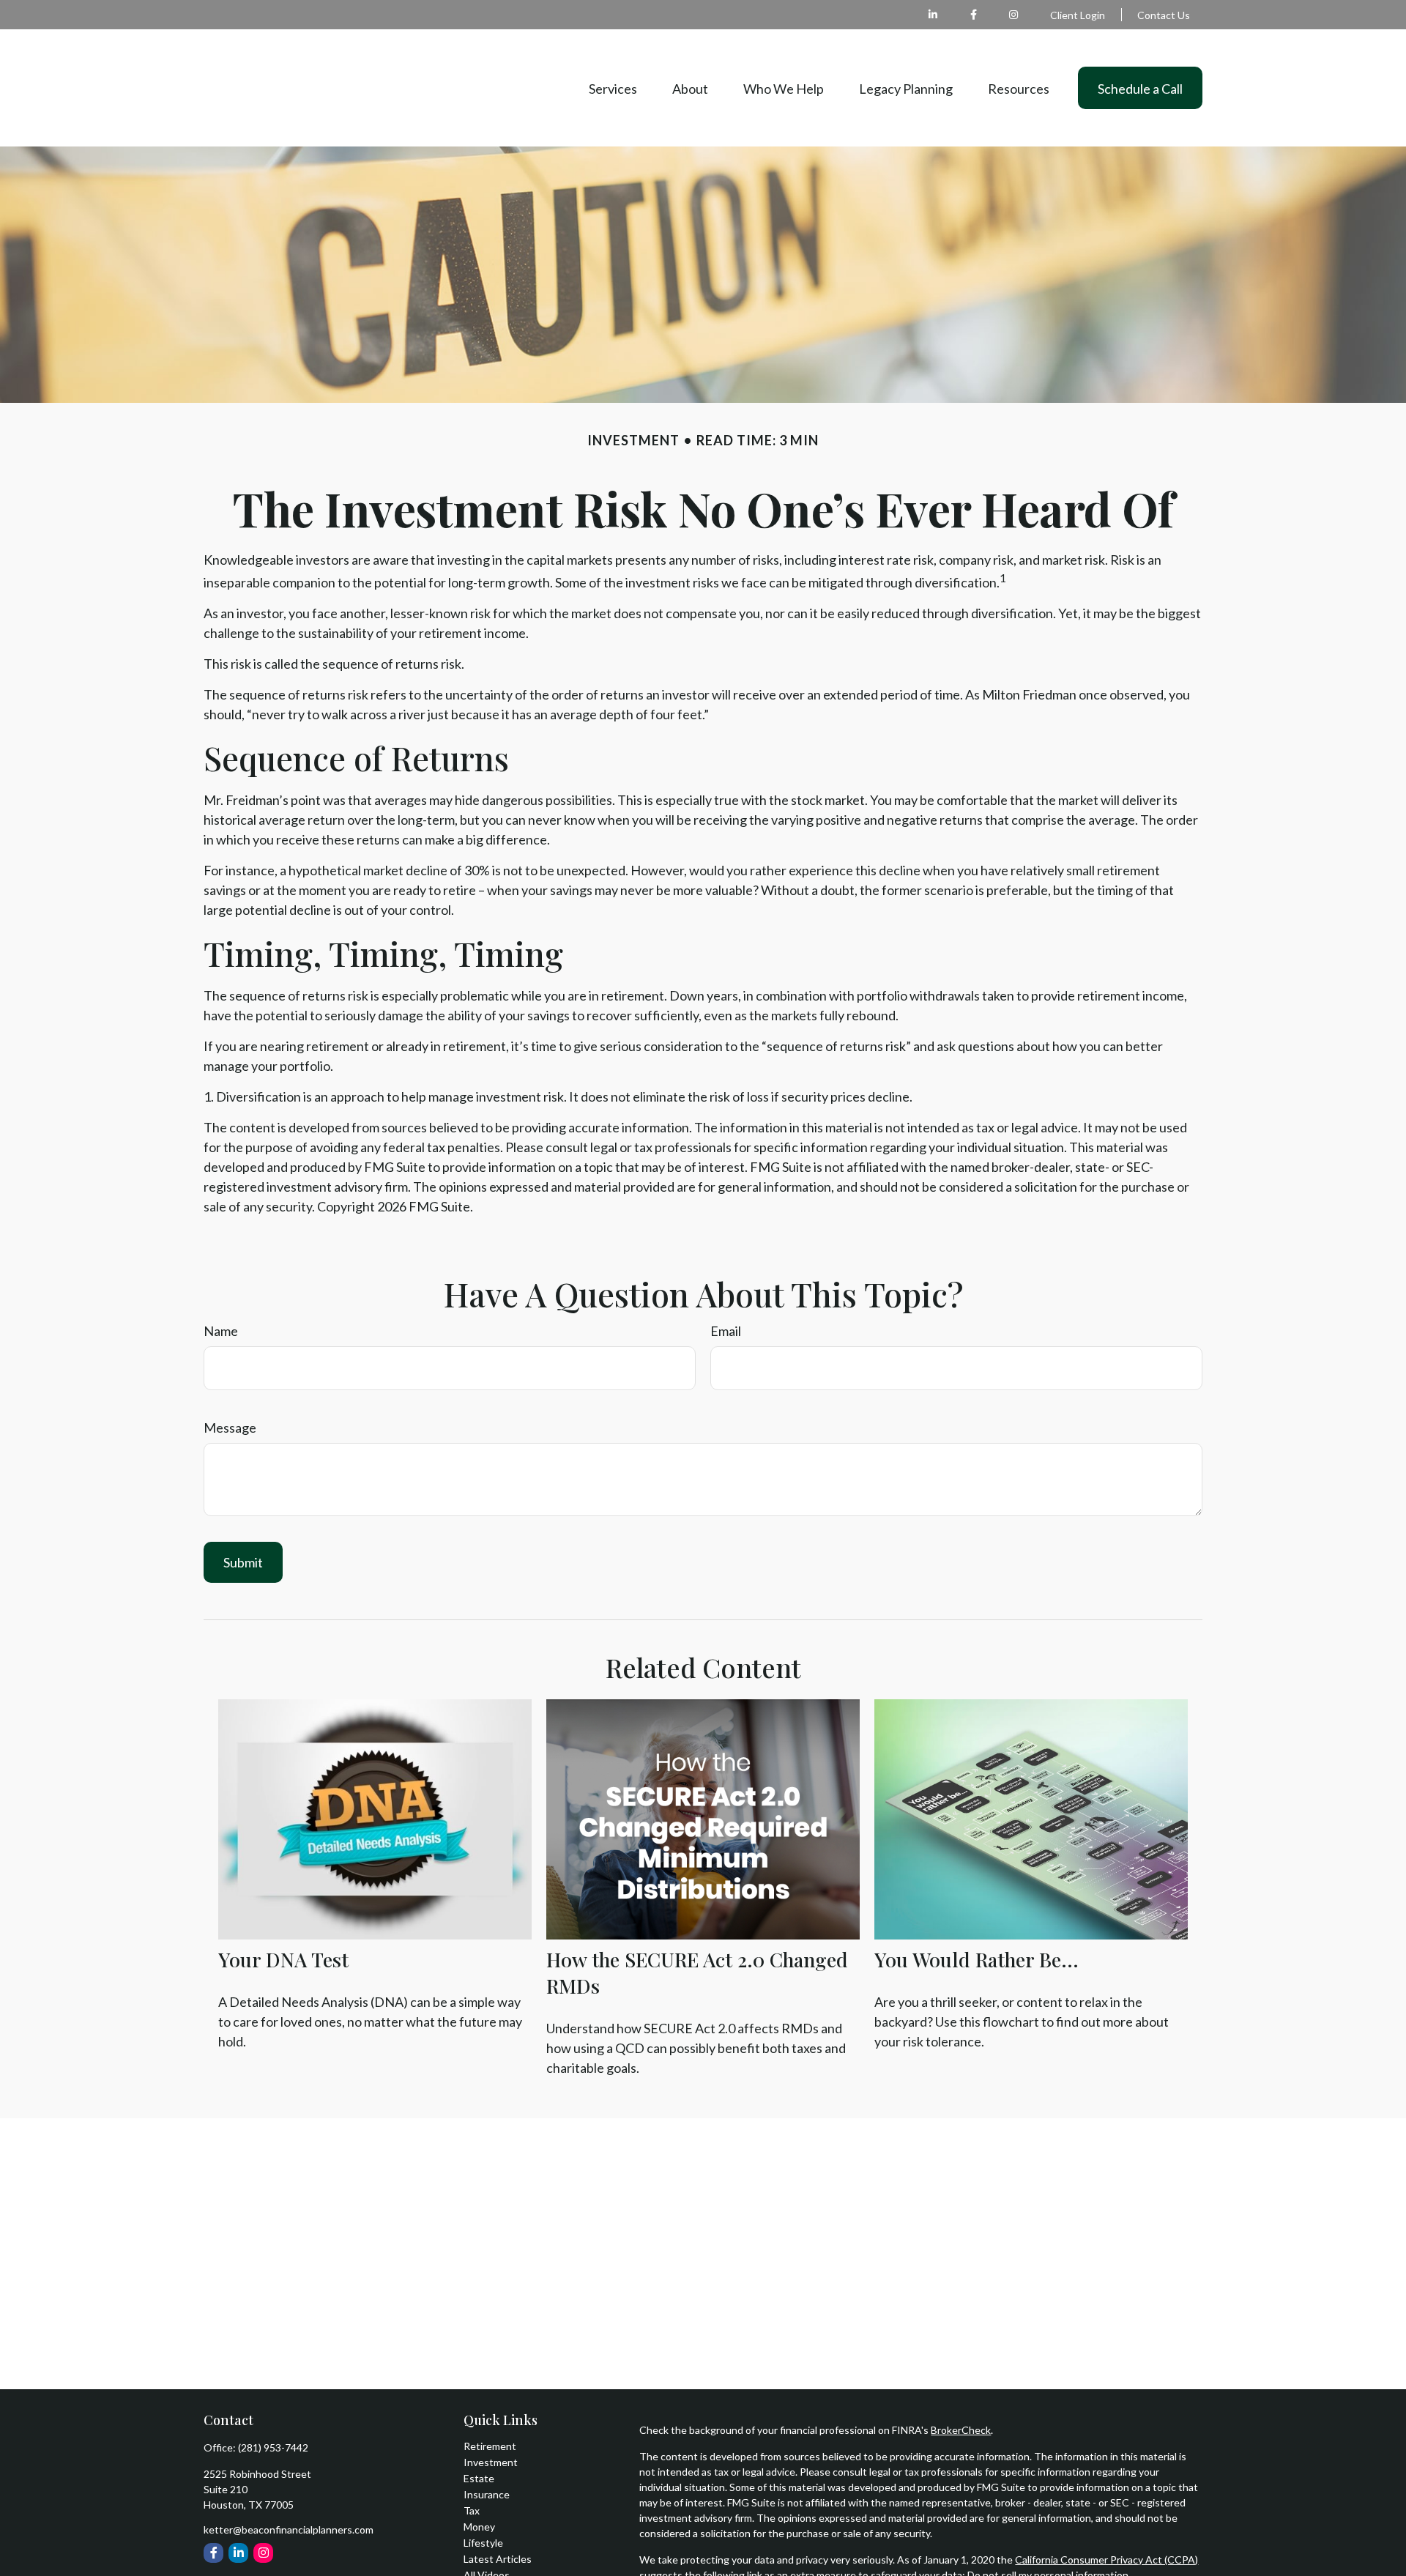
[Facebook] (974, 15)
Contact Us (1164, 15)
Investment (491, 2462)
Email (726, 1331)
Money (479, 2527)
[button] (613, 88)
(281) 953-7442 (273, 2447)
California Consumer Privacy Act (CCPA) (1106, 2560)
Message (230, 1428)
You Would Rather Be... (977, 1959)
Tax (472, 2510)
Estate (479, 2478)
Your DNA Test (283, 1959)
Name (221, 1331)
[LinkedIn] (933, 15)
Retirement (490, 2446)
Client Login (1078, 15)
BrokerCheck (961, 2430)
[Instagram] (263, 2553)
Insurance (487, 2494)
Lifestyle (483, 2543)
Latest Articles (498, 2559)
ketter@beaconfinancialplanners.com (289, 2529)
